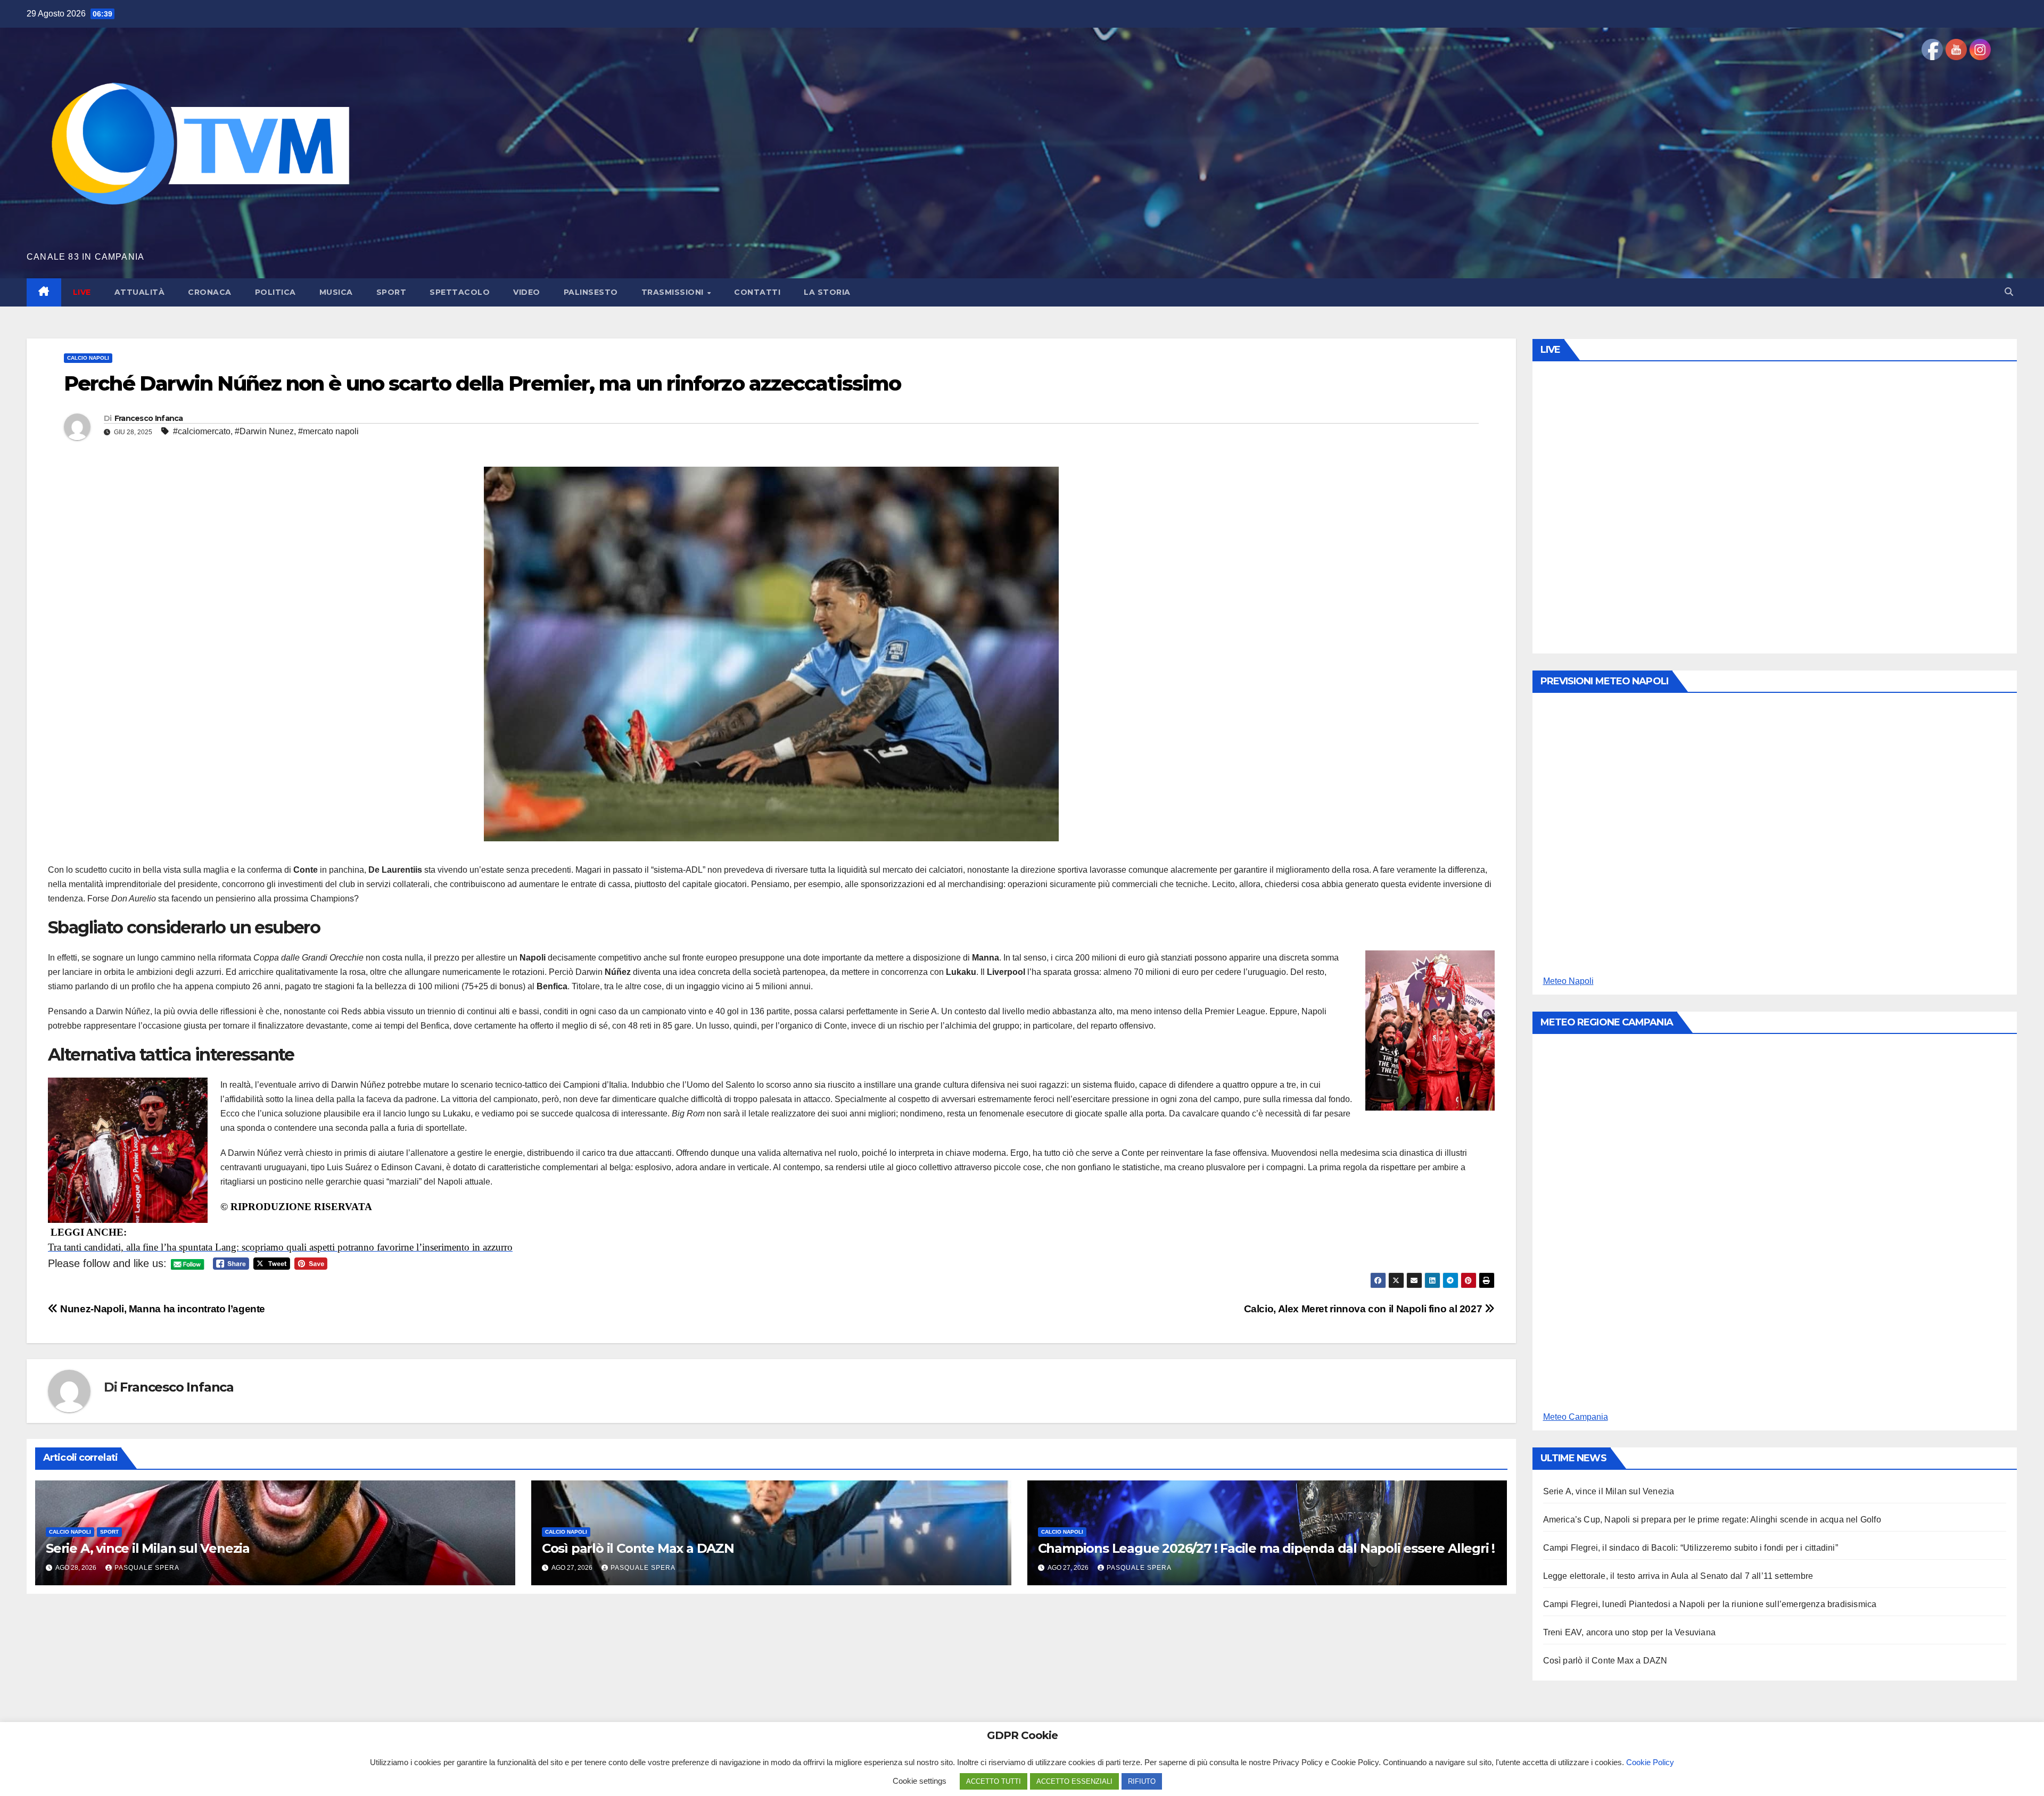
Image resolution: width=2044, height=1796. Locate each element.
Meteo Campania (1576, 1417)
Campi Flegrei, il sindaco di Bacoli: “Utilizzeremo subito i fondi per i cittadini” (1691, 1548)
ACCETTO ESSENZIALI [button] (1074, 1781)
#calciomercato (202, 431)
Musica (336, 292)
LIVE (82, 292)
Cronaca (210, 292)
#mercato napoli (328, 431)
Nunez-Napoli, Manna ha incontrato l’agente (162, 1309)
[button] (2009, 292)
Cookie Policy (1650, 1762)
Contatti (757, 292)
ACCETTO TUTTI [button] (994, 1781)
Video (527, 292)
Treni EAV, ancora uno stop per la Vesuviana (1630, 1632)
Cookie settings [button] (920, 1781)
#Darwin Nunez (264, 431)
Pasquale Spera (147, 1568)
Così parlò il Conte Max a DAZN (638, 1548)
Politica (275, 292)
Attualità (140, 292)
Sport (392, 292)
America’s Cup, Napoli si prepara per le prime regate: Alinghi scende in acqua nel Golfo (1712, 1520)
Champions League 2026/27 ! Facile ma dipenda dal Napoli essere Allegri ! (1267, 1548)
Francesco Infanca (149, 418)
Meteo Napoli (1568, 981)
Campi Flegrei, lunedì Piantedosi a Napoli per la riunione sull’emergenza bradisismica (1710, 1604)
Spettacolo (460, 292)
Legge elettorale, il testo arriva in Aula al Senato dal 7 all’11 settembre (1678, 1576)
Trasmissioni (674, 292)
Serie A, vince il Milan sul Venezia (148, 1548)
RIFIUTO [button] (1142, 1781)
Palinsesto (591, 292)
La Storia (827, 292)
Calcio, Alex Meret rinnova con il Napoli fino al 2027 (1364, 1309)
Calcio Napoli (88, 358)
